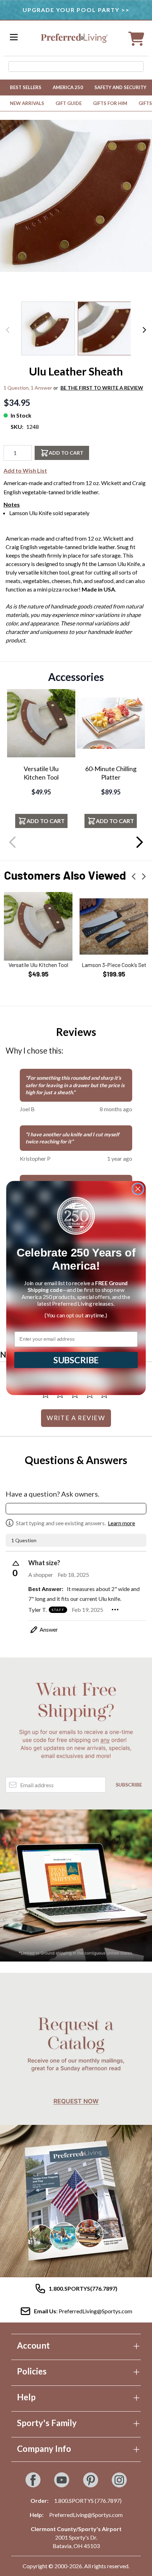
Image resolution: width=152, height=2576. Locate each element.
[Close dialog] (138, 1189)
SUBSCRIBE (76, 1360)
